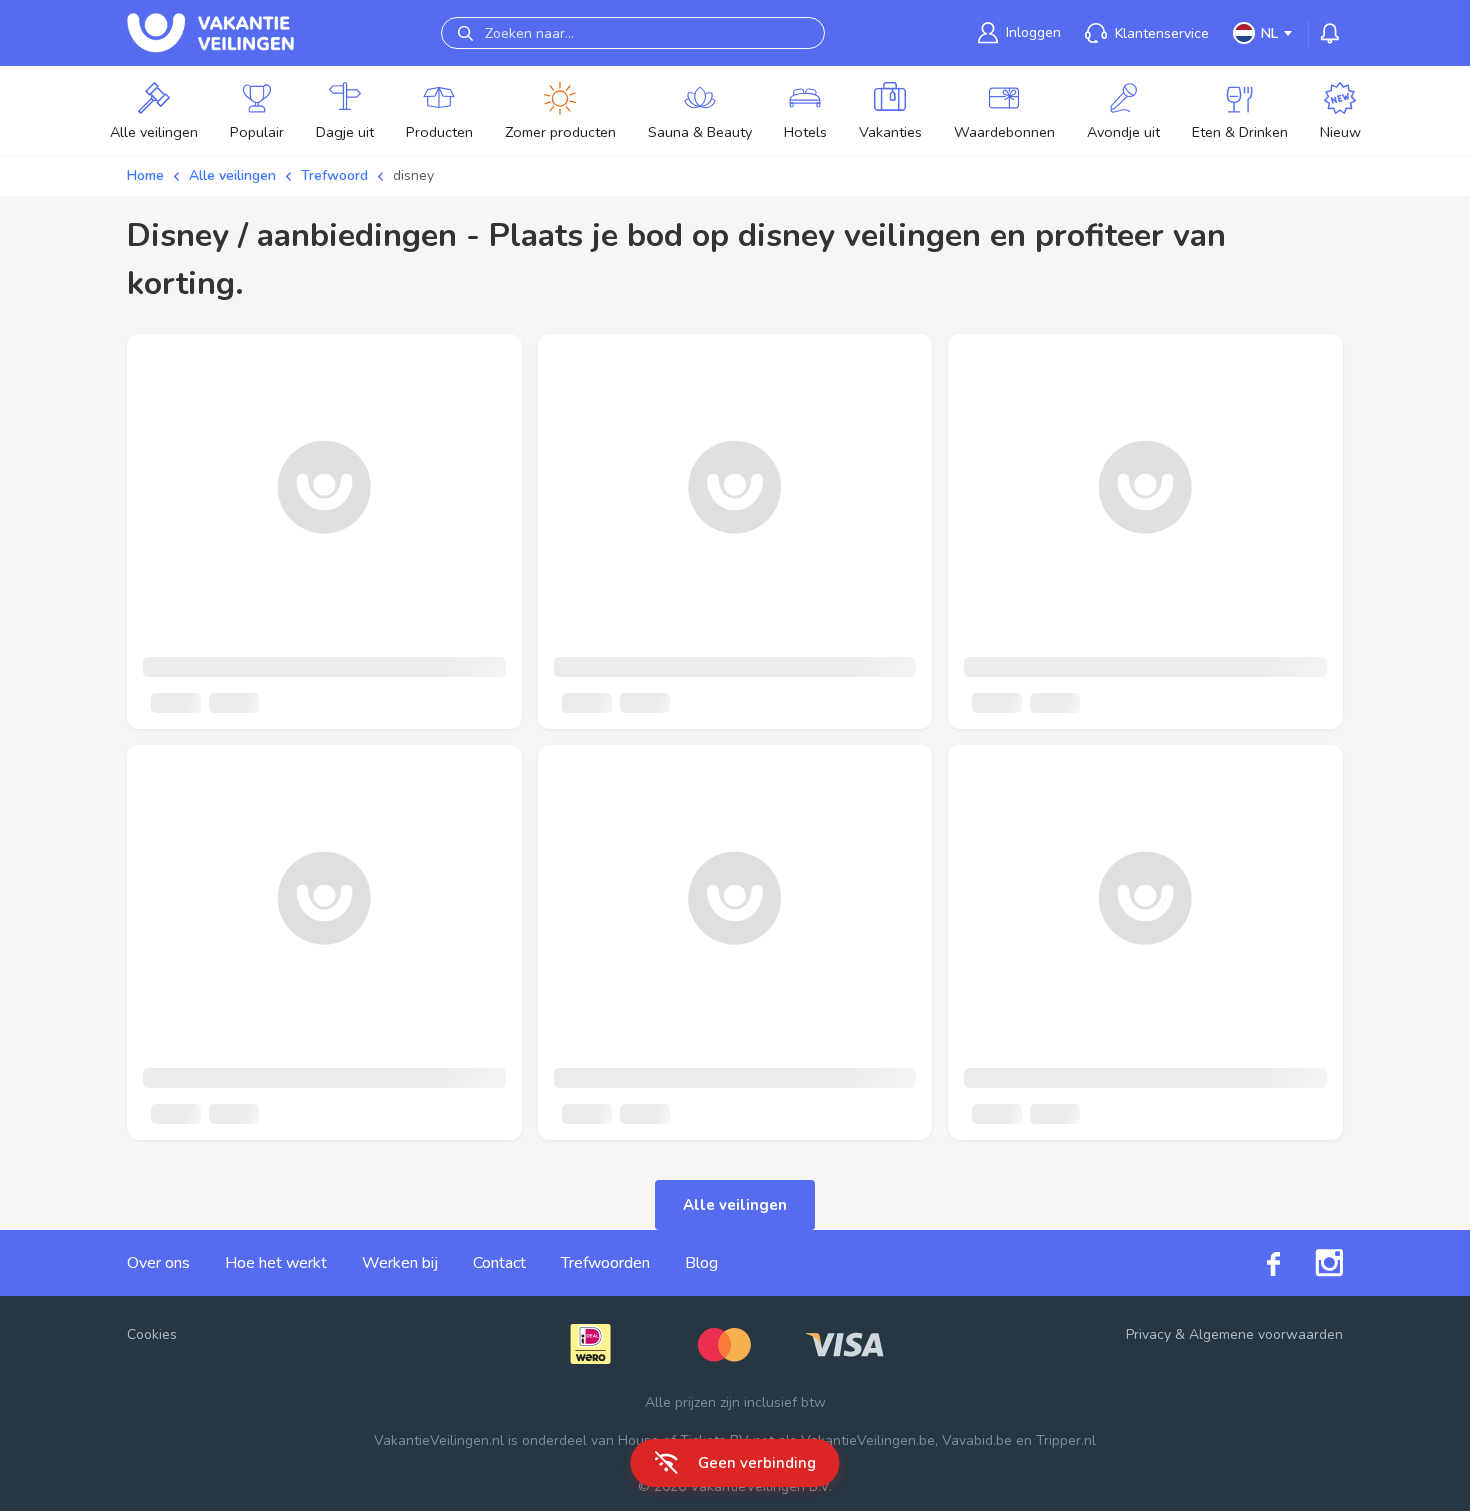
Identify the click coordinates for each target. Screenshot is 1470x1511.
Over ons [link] (158, 1263)
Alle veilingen (232, 175)
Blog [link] (701, 1263)
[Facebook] (1256, 1262)
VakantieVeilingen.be (868, 1440)
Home (145, 175)
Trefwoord (334, 175)
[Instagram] (1311, 1263)
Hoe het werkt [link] (276, 1263)
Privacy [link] (1148, 1334)
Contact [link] (499, 1263)
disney (413, 175)
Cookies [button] (152, 1334)
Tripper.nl (1066, 1440)
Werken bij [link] (400, 1263)
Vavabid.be (977, 1440)
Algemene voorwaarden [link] (1266, 1334)
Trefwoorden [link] (605, 1263)
